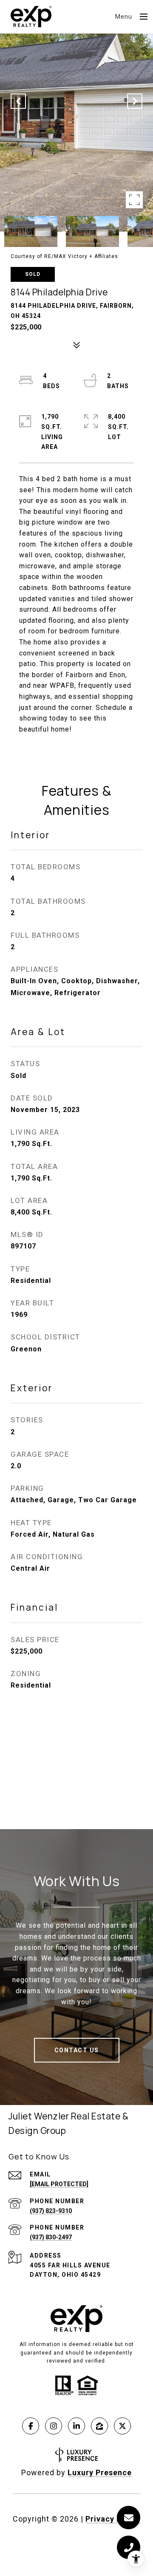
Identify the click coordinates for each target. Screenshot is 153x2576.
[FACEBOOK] (31, 2426)
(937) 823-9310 (51, 2211)
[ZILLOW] (99, 2426)
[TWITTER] (122, 2426)
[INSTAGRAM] (54, 2426)
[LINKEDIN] (76, 2426)
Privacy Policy (113, 2519)
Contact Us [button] (77, 2050)
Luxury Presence (100, 2472)
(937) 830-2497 (51, 2237)
